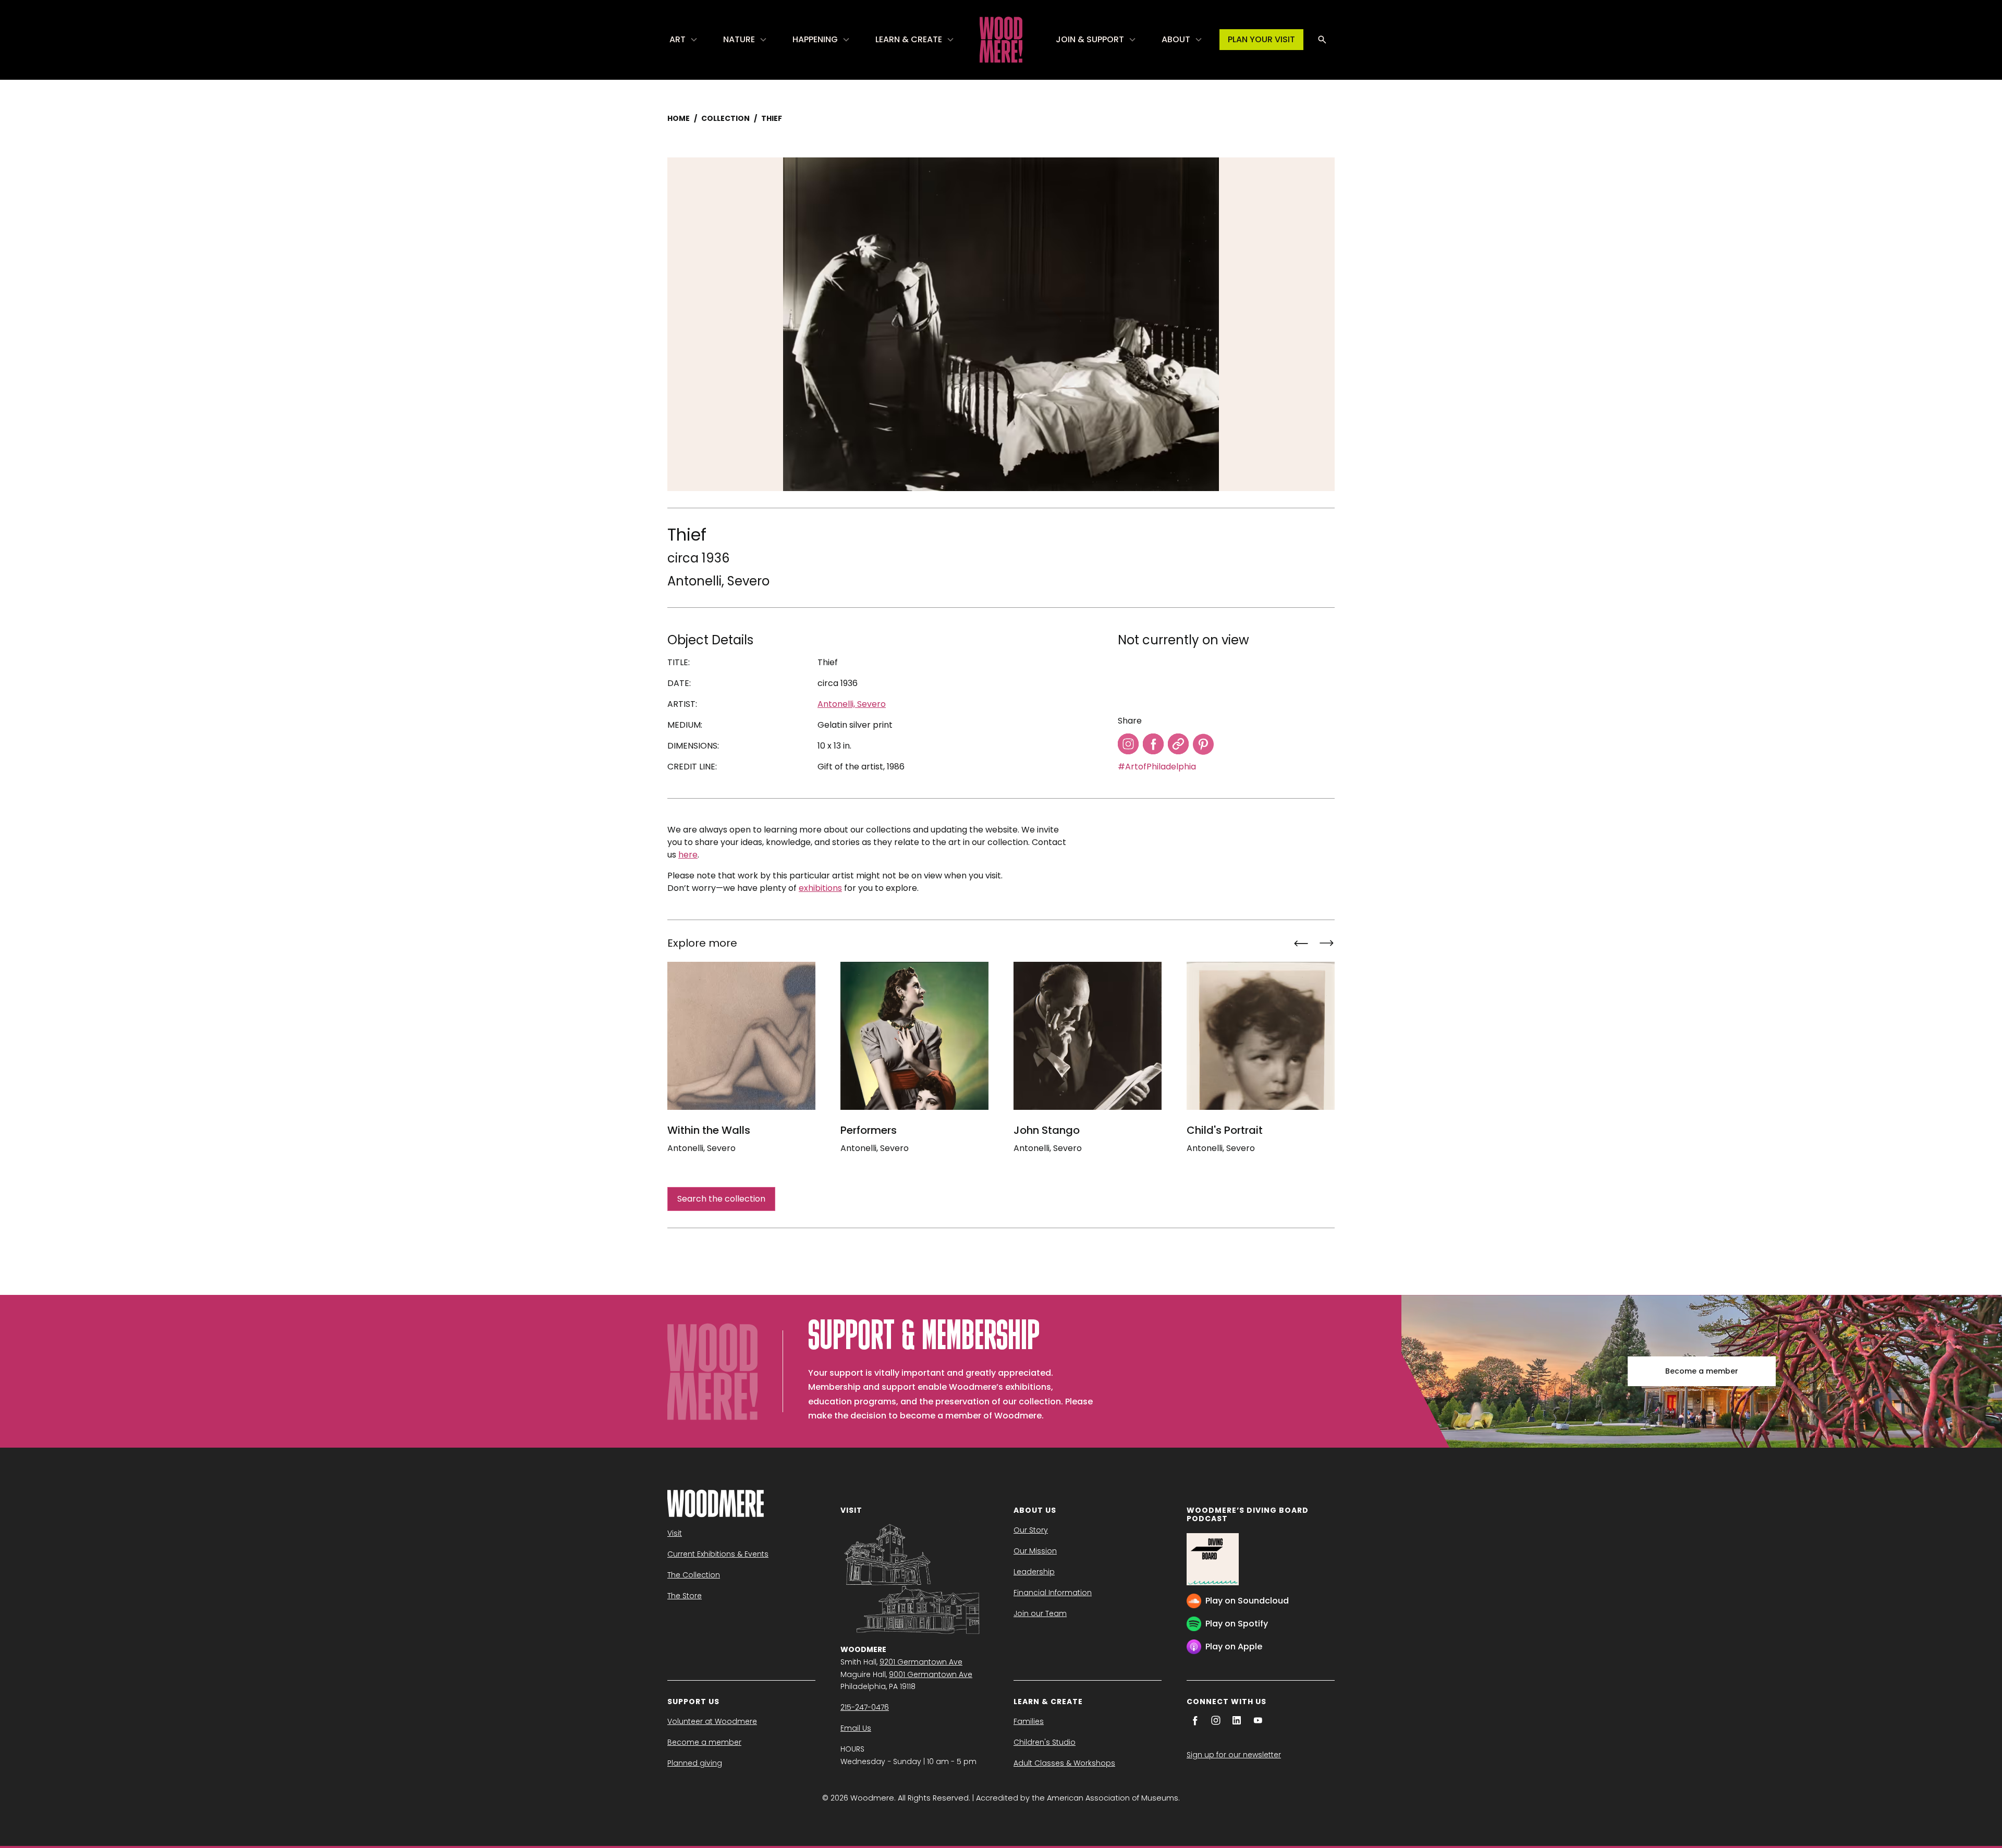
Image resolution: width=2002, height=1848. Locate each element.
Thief (772, 118)
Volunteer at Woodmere (712, 1721)
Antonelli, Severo (718, 581)
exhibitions (820, 888)
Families (1029, 1721)
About (1176, 39)
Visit (675, 1533)
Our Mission (1035, 1551)
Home (679, 118)
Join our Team (1040, 1613)
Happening (815, 39)
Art (677, 39)
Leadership (1034, 1572)
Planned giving (695, 1763)
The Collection (694, 1575)
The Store (685, 1596)
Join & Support (1090, 39)
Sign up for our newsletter (1234, 1755)
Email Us (856, 1728)
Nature (739, 39)
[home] (1001, 40)
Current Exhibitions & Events (718, 1554)
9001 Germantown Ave (931, 1674)
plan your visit (1261, 39)
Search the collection (721, 1199)
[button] (684, 40)
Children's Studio (1045, 1742)
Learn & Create (909, 39)
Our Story (1031, 1530)
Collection (725, 118)
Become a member (1702, 1371)
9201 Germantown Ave (921, 1662)
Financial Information (1053, 1593)
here (688, 855)
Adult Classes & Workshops (1064, 1763)
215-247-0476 (865, 1707)
